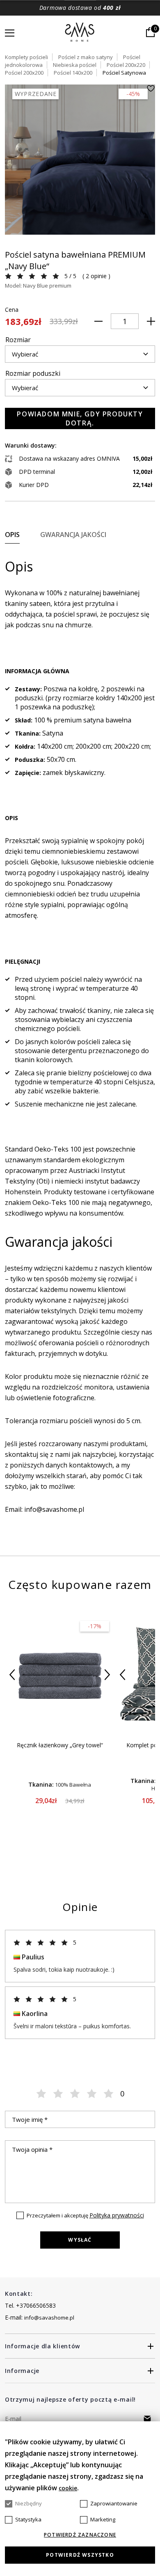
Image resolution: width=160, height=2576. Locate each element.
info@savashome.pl (49, 2318)
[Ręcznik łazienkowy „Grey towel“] (60, 1674)
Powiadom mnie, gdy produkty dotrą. (80, 418)
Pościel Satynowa (124, 73)
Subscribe (147, 2418)
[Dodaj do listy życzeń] (151, 88)
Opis (12, 535)
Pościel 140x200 (73, 73)
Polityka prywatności (117, 2215)
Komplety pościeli (26, 57)
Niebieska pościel (75, 65)
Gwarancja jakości (73, 535)
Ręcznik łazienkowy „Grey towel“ (60, 1745)
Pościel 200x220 (126, 65)
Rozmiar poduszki (33, 373)
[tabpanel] (80, 160)
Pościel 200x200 (24, 73)
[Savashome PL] (80, 33)
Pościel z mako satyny (86, 57)
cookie (68, 2488)
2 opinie (96, 276)
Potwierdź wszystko (80, 2555)
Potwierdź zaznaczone (80, 2535)
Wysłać (80, 2240)
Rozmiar (18, 340)
